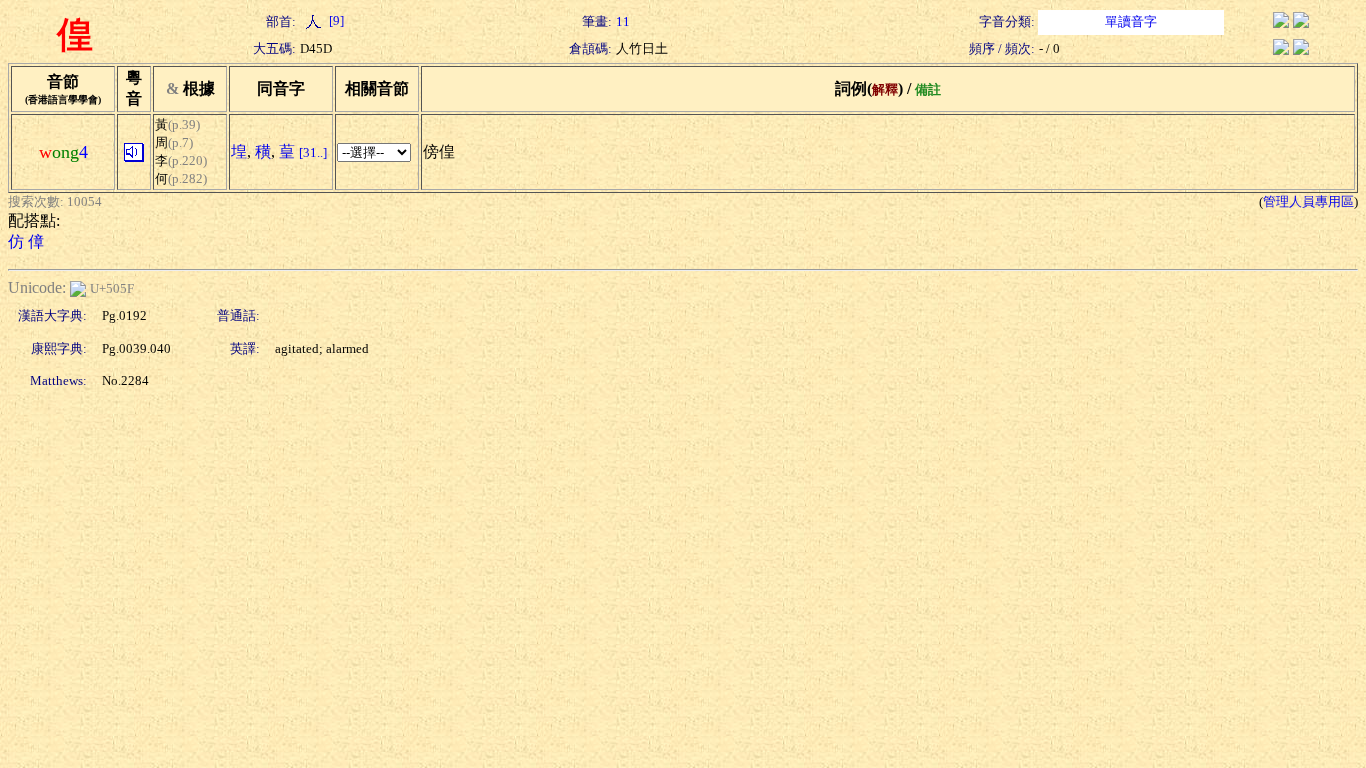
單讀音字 (1131, 21)
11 (623, 21)
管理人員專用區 (1308, 201)
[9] (335, 20)
